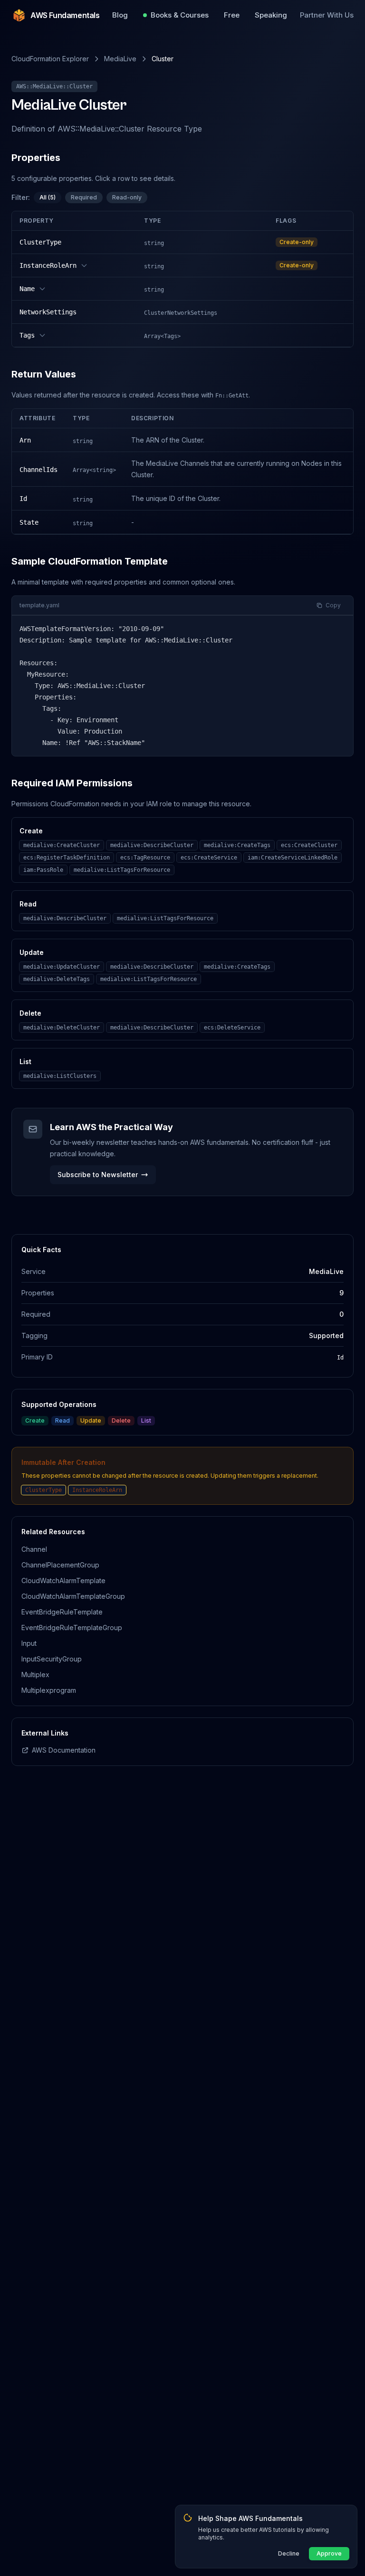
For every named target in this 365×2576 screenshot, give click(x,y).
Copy (333, 605)
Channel (34, 1549)
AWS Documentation (64, 1750)
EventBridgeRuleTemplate (62, 1612)
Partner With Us (327, 15)
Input (29, 1643)
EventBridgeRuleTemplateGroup (72, 1628)
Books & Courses (180, 15)
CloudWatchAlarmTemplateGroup (73, 1596)
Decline (289, 2553)
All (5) (48, 197)
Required (84, 197)
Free (232, 15)
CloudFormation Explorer (50, 59)
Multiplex (35, 1675)
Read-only (127, 197)
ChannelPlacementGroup (60, 1565)
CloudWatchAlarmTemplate (63, 1581)
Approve (329, 2553)
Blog (120, 15)
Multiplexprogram (49, 1690)
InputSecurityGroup (52, 1659)
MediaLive (120, 59)
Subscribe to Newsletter (98, 1175)
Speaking (271, 15)
